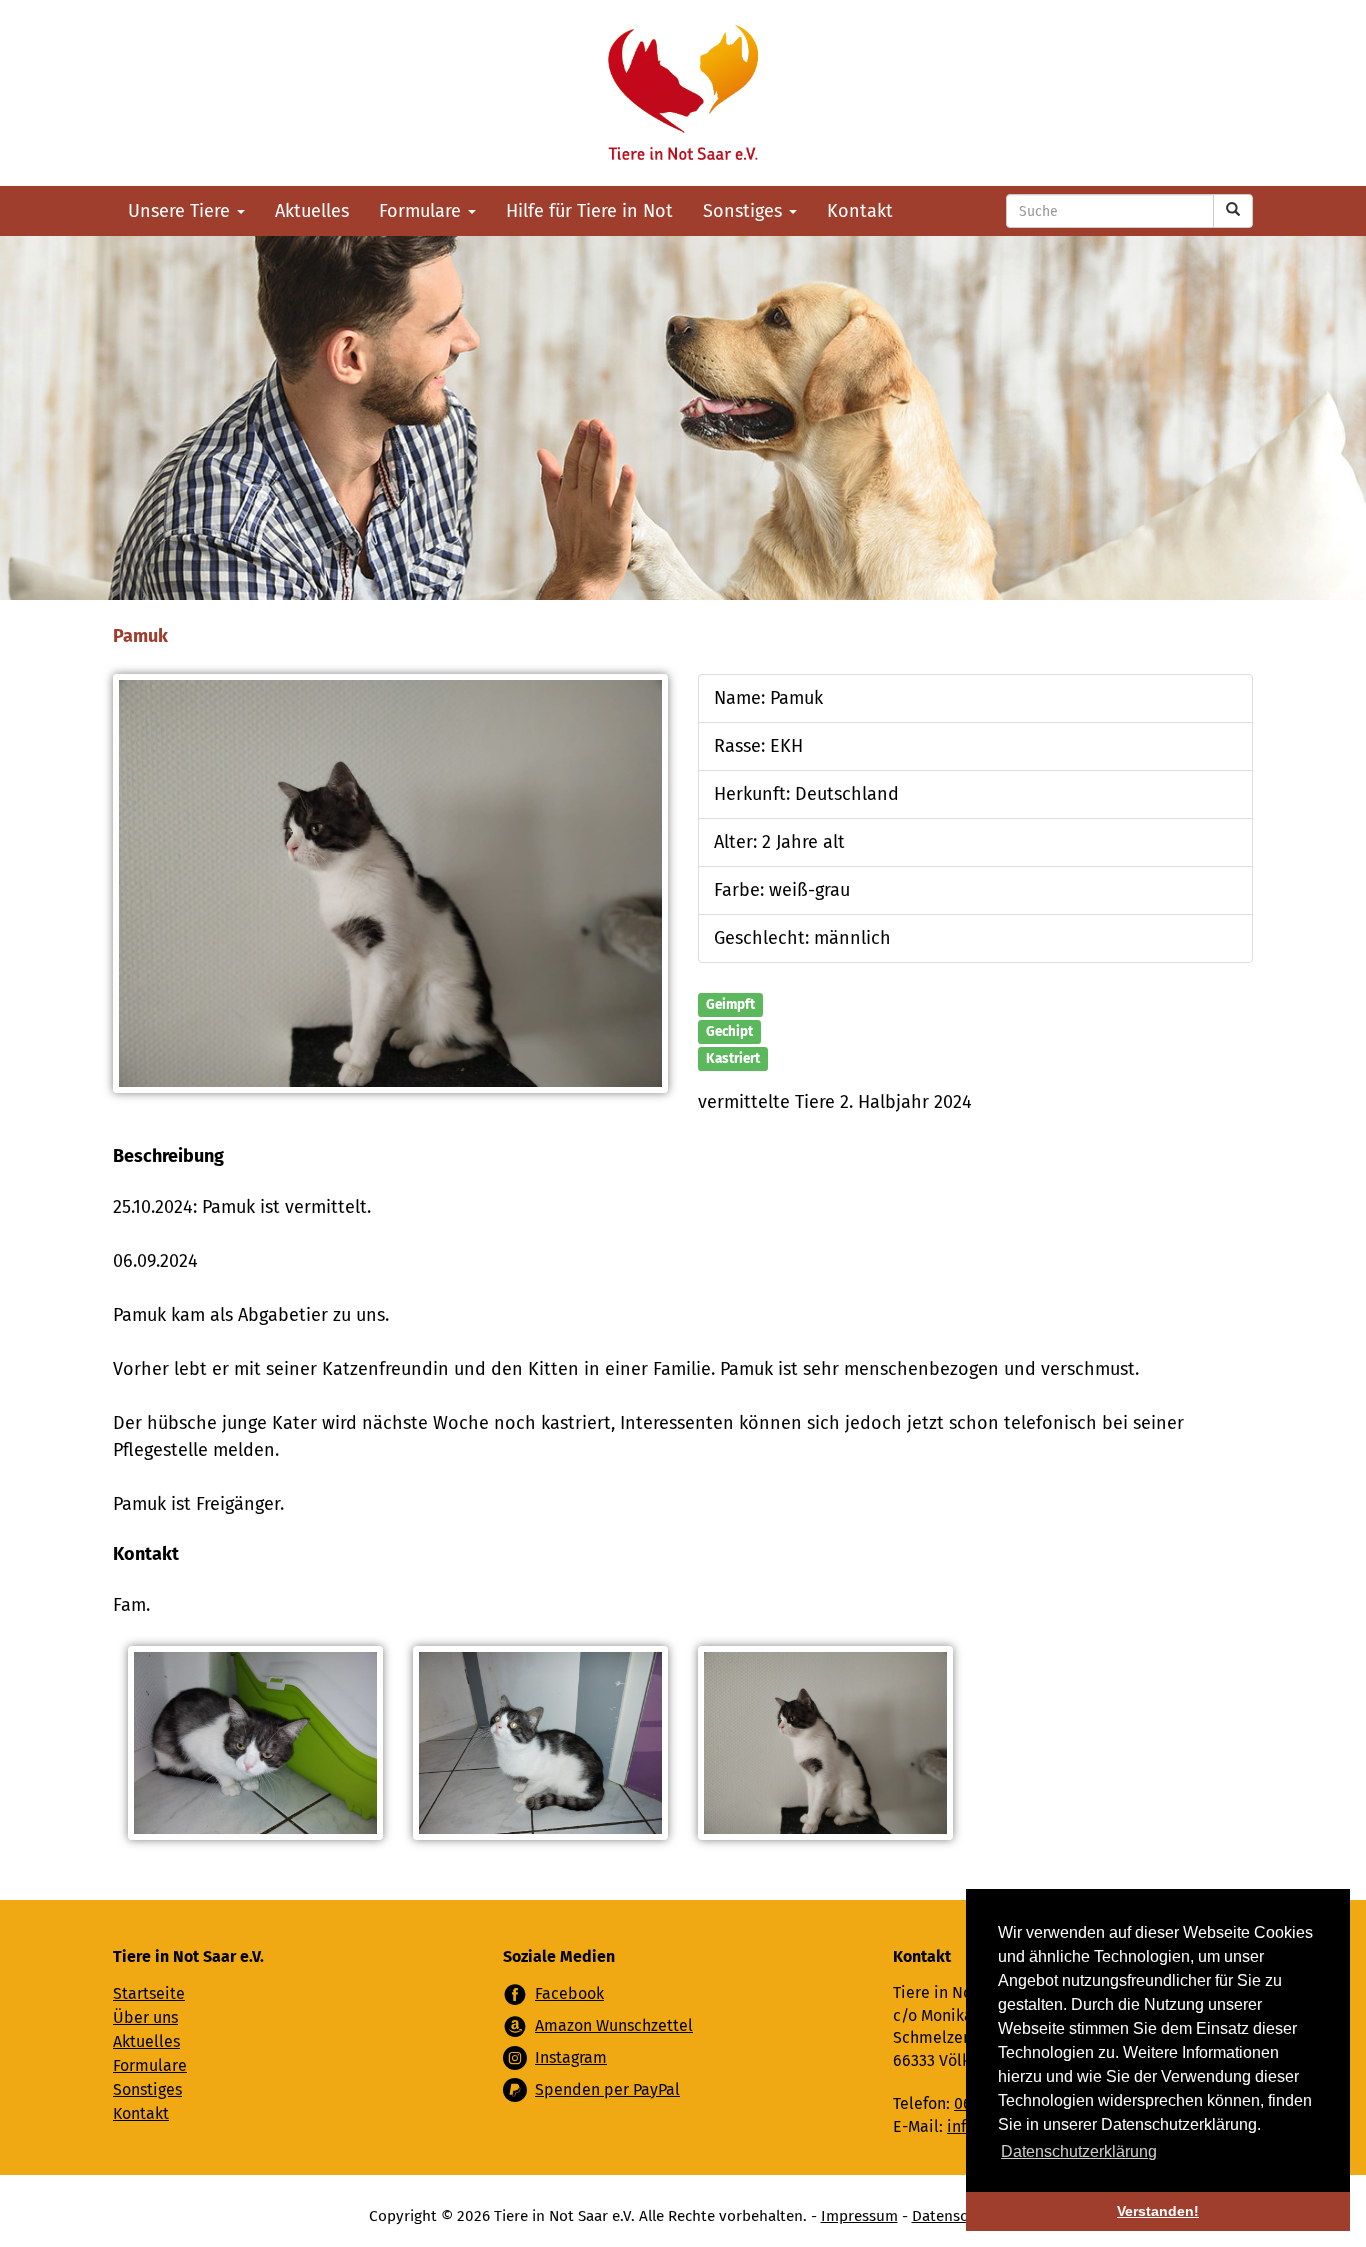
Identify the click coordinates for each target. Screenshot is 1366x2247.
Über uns (145, 2017)
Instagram (571, 2057)
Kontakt (860, 211)
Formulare (422, 211)
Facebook (569, 1993)
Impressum (859, 2216)
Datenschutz (955, 2216)
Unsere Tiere (181, 211)
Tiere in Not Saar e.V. (683, 93)
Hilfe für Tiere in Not (589, 211)
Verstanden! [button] (1158, 2211)
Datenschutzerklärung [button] (1079, 2151)
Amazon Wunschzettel (614, 2025)
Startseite (149, 1993)
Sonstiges (745, 211)
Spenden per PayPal (607, 2089)
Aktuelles (312, 211)
